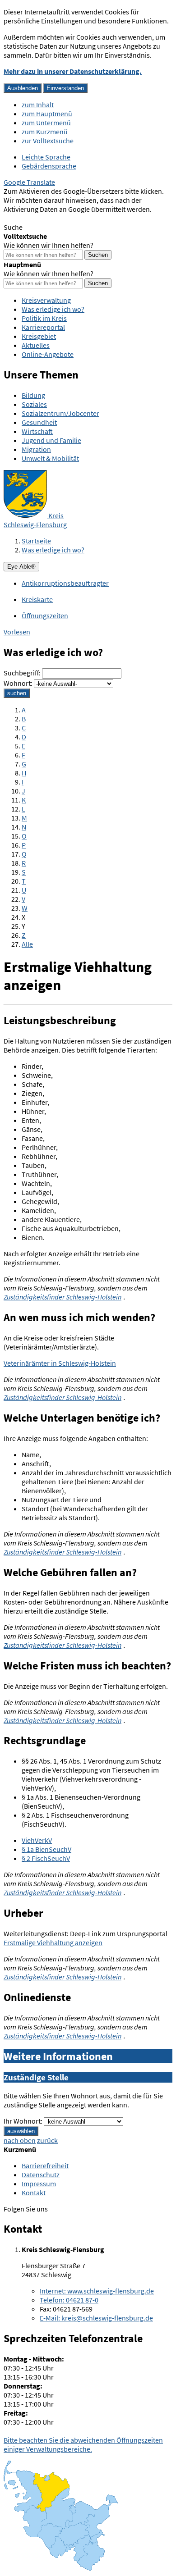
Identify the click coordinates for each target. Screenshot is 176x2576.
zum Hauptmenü (47, 114)
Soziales (34, 404)
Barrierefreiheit (45, 2166)
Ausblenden (23, 88)
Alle (27, 944)
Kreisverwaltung (46, 300)
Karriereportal (43, 327)
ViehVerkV (37, 1840)
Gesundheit (39, 422)
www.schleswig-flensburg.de (97, 2291)
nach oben (20, 2140)
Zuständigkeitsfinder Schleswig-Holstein (63, 1297)
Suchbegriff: (22, 673)
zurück (47, 2140)
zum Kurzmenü (45, 132)
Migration (36, 449)
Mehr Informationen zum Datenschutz (61, 218)
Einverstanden (65, 88)
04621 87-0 (69, 2300)
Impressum (39, 2184)
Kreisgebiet (39, 336)
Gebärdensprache (49, 166)
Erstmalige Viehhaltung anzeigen (53, 1942)
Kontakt (34, 2193)
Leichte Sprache (46, 157)
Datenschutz (41, 2175)
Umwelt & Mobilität (50, 458)
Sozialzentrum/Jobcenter (60, 413)
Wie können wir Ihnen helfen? (49, 245)
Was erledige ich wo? (53, 309)
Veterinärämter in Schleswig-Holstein (60, 1363)
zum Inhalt (38, 105)
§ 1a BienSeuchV (46, 1849)
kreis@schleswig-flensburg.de (96, 2318)
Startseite (36, 541)
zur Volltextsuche (48, 141)
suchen (17, 693)
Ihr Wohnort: (23, 2121)
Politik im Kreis (44, 318)
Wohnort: (18, 683)
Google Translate (29, 182)
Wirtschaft (37, 431)
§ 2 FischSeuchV (46, 1858)
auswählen (21, 2131)
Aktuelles (36, 345)
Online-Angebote (48, 354)
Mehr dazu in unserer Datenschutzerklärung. (73, 71)
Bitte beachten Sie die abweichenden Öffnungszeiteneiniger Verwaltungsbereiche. (83, 2444)
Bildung (33, 395)
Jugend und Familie (51, 440)
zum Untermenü (46, 123)
